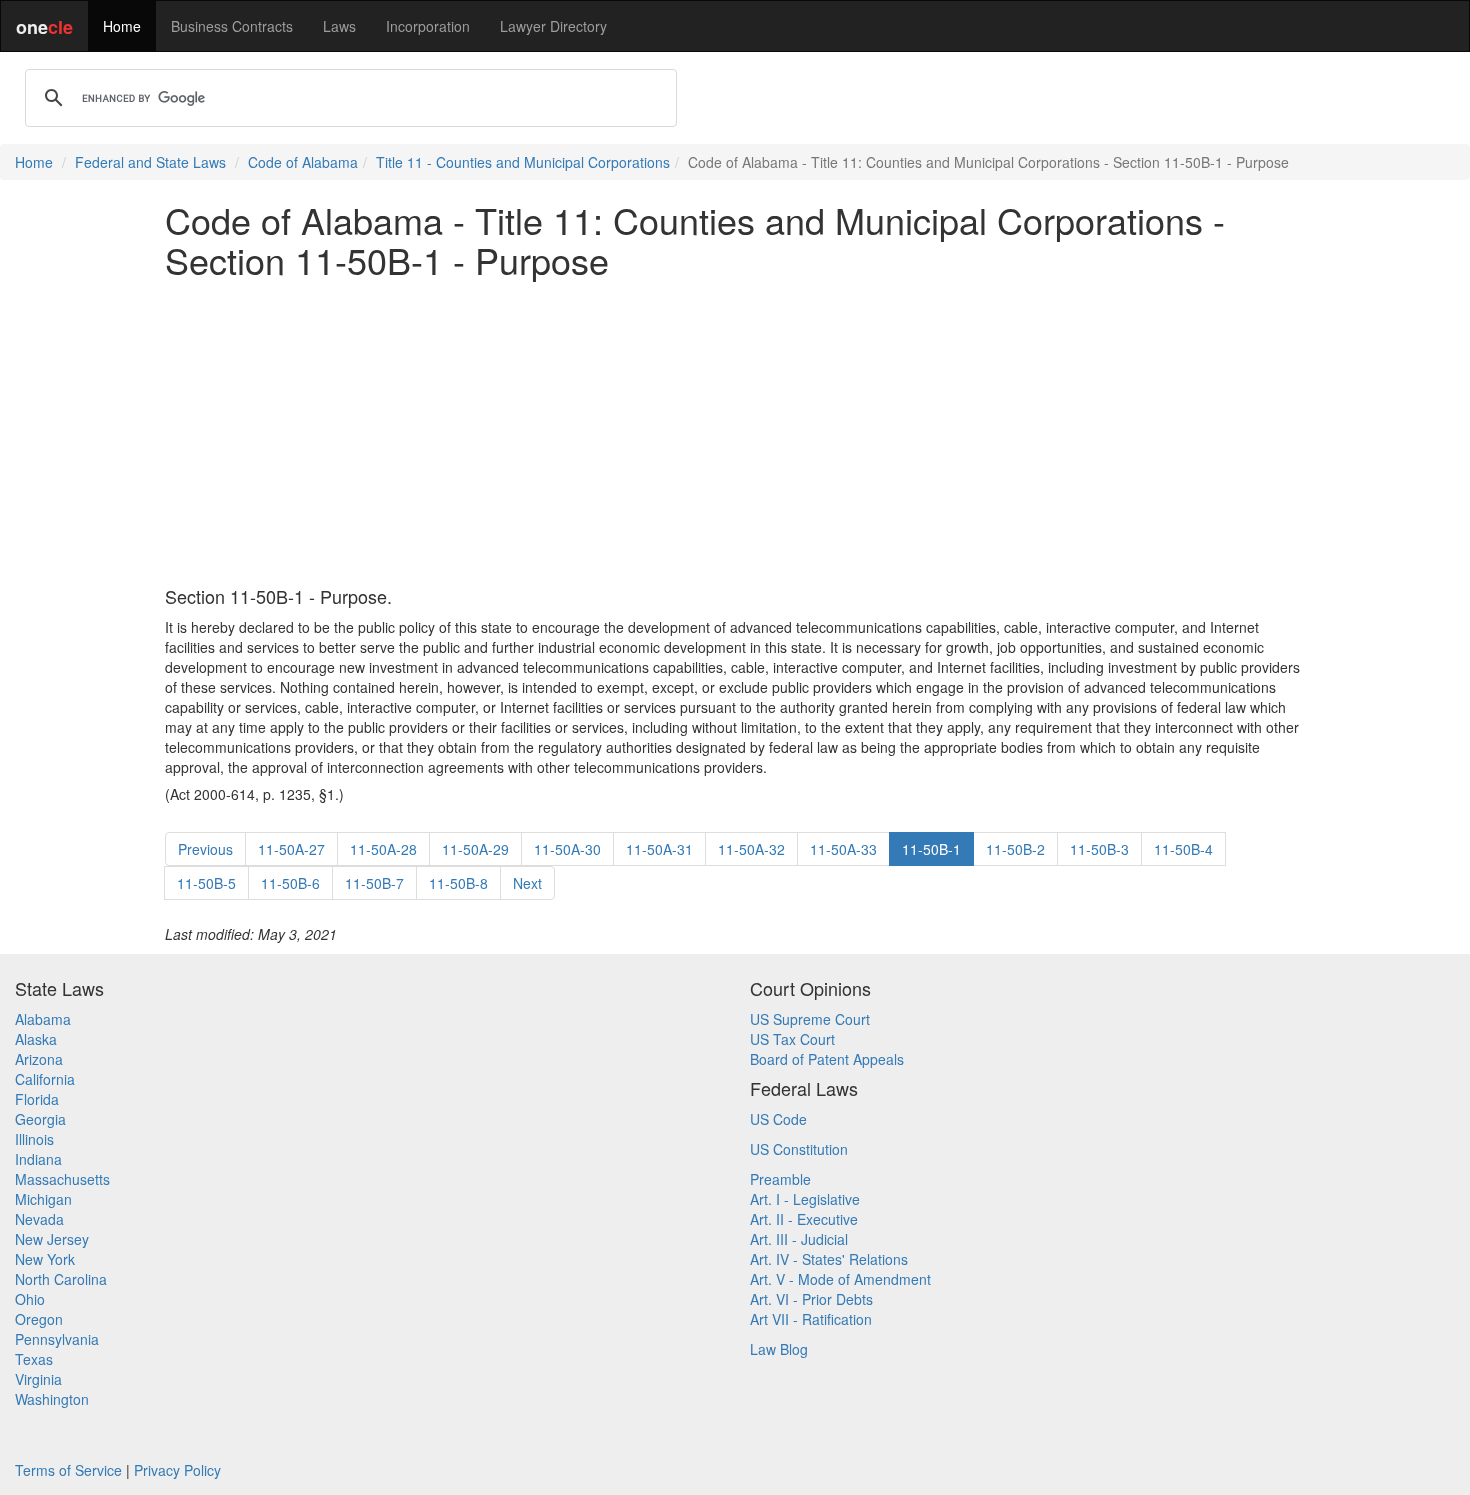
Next (527, 883)
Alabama (43, 1019)
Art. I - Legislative (805, 1199)
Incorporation (428, 26)
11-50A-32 (751, 849)
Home (122, 26)
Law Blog (779, 1349)
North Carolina (61, 1279)
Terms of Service (68, 1470)
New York (45, 1259)
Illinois (34, 1139)
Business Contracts (232, 26)
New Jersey (52, 1239)
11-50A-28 (383, 849)
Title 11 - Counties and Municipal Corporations (523, 162)
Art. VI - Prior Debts (811, 1299)
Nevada (39, 1219)
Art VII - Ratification (811, 1319)
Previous (205, 849)
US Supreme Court (810, 1019)
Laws (339, 26)
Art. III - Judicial (799, 1239)
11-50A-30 (567, 849)
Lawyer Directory (553, 26)
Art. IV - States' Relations (829, 1259)
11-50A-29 (475, 849)
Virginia (38, 1379)
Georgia (40, 1119)
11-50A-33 (843, 849)
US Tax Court (792, 1039)
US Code (778, 1119)
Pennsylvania (57, 1339)
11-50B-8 (458, 883)
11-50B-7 (374, 883)
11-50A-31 (659, 849)
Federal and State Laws (150, 162)
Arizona (39, 1059)
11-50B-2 (1015, 849)
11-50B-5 (206, 883)
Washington (52, 1399)
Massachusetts (62, 1179)
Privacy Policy (177, 1470)
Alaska (36, 1039)
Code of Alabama (303, 162)
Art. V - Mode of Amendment (840, 1279)
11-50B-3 (1099, 849)
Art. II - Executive (804, 1219)
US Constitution (799, 1149)
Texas (34, 1359)
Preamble (780, 1179)
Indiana (38, 1159)
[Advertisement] (735, 433)
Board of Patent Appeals (827, 1059)
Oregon (39, 1319)
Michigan (43, 1199)
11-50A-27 (291, 849)
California (45, 1079)
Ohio (30, 1299)
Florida (37, 1099)
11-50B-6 (290, 883)
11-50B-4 (1183, 849)
